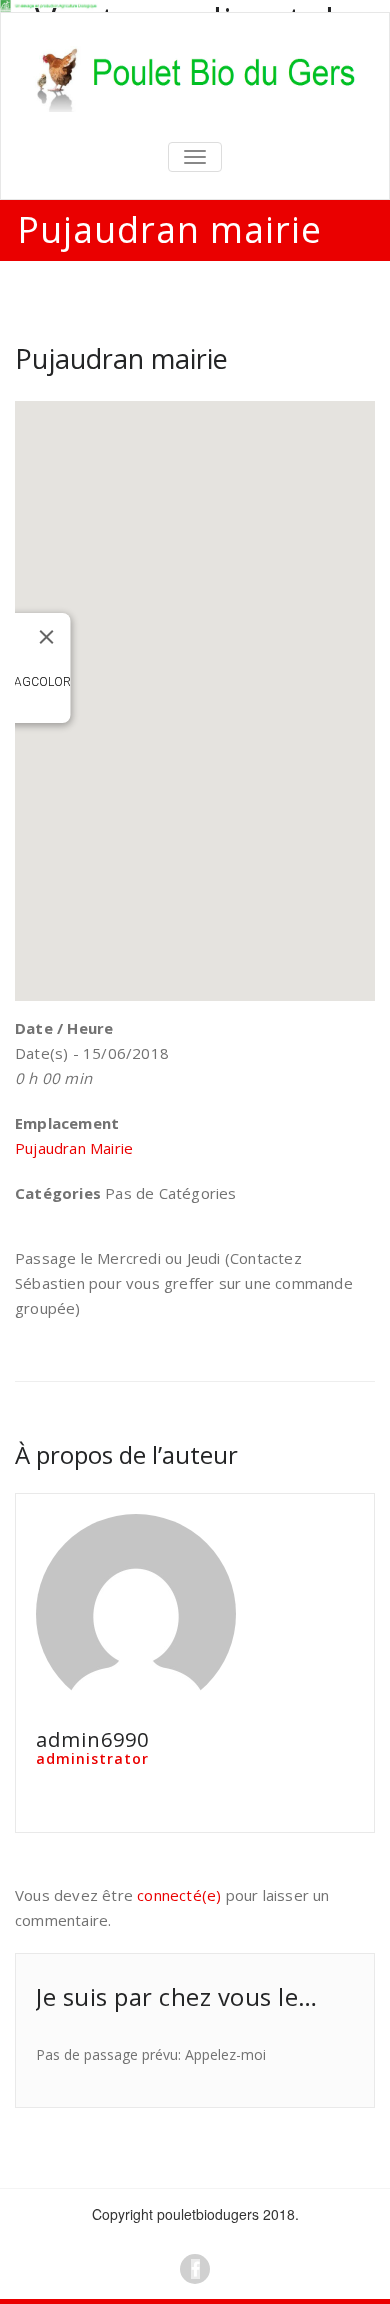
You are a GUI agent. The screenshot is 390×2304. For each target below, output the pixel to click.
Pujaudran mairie (121, 358)
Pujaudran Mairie (74, 1148)
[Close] (47, 637)
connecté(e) (179, 1895)
